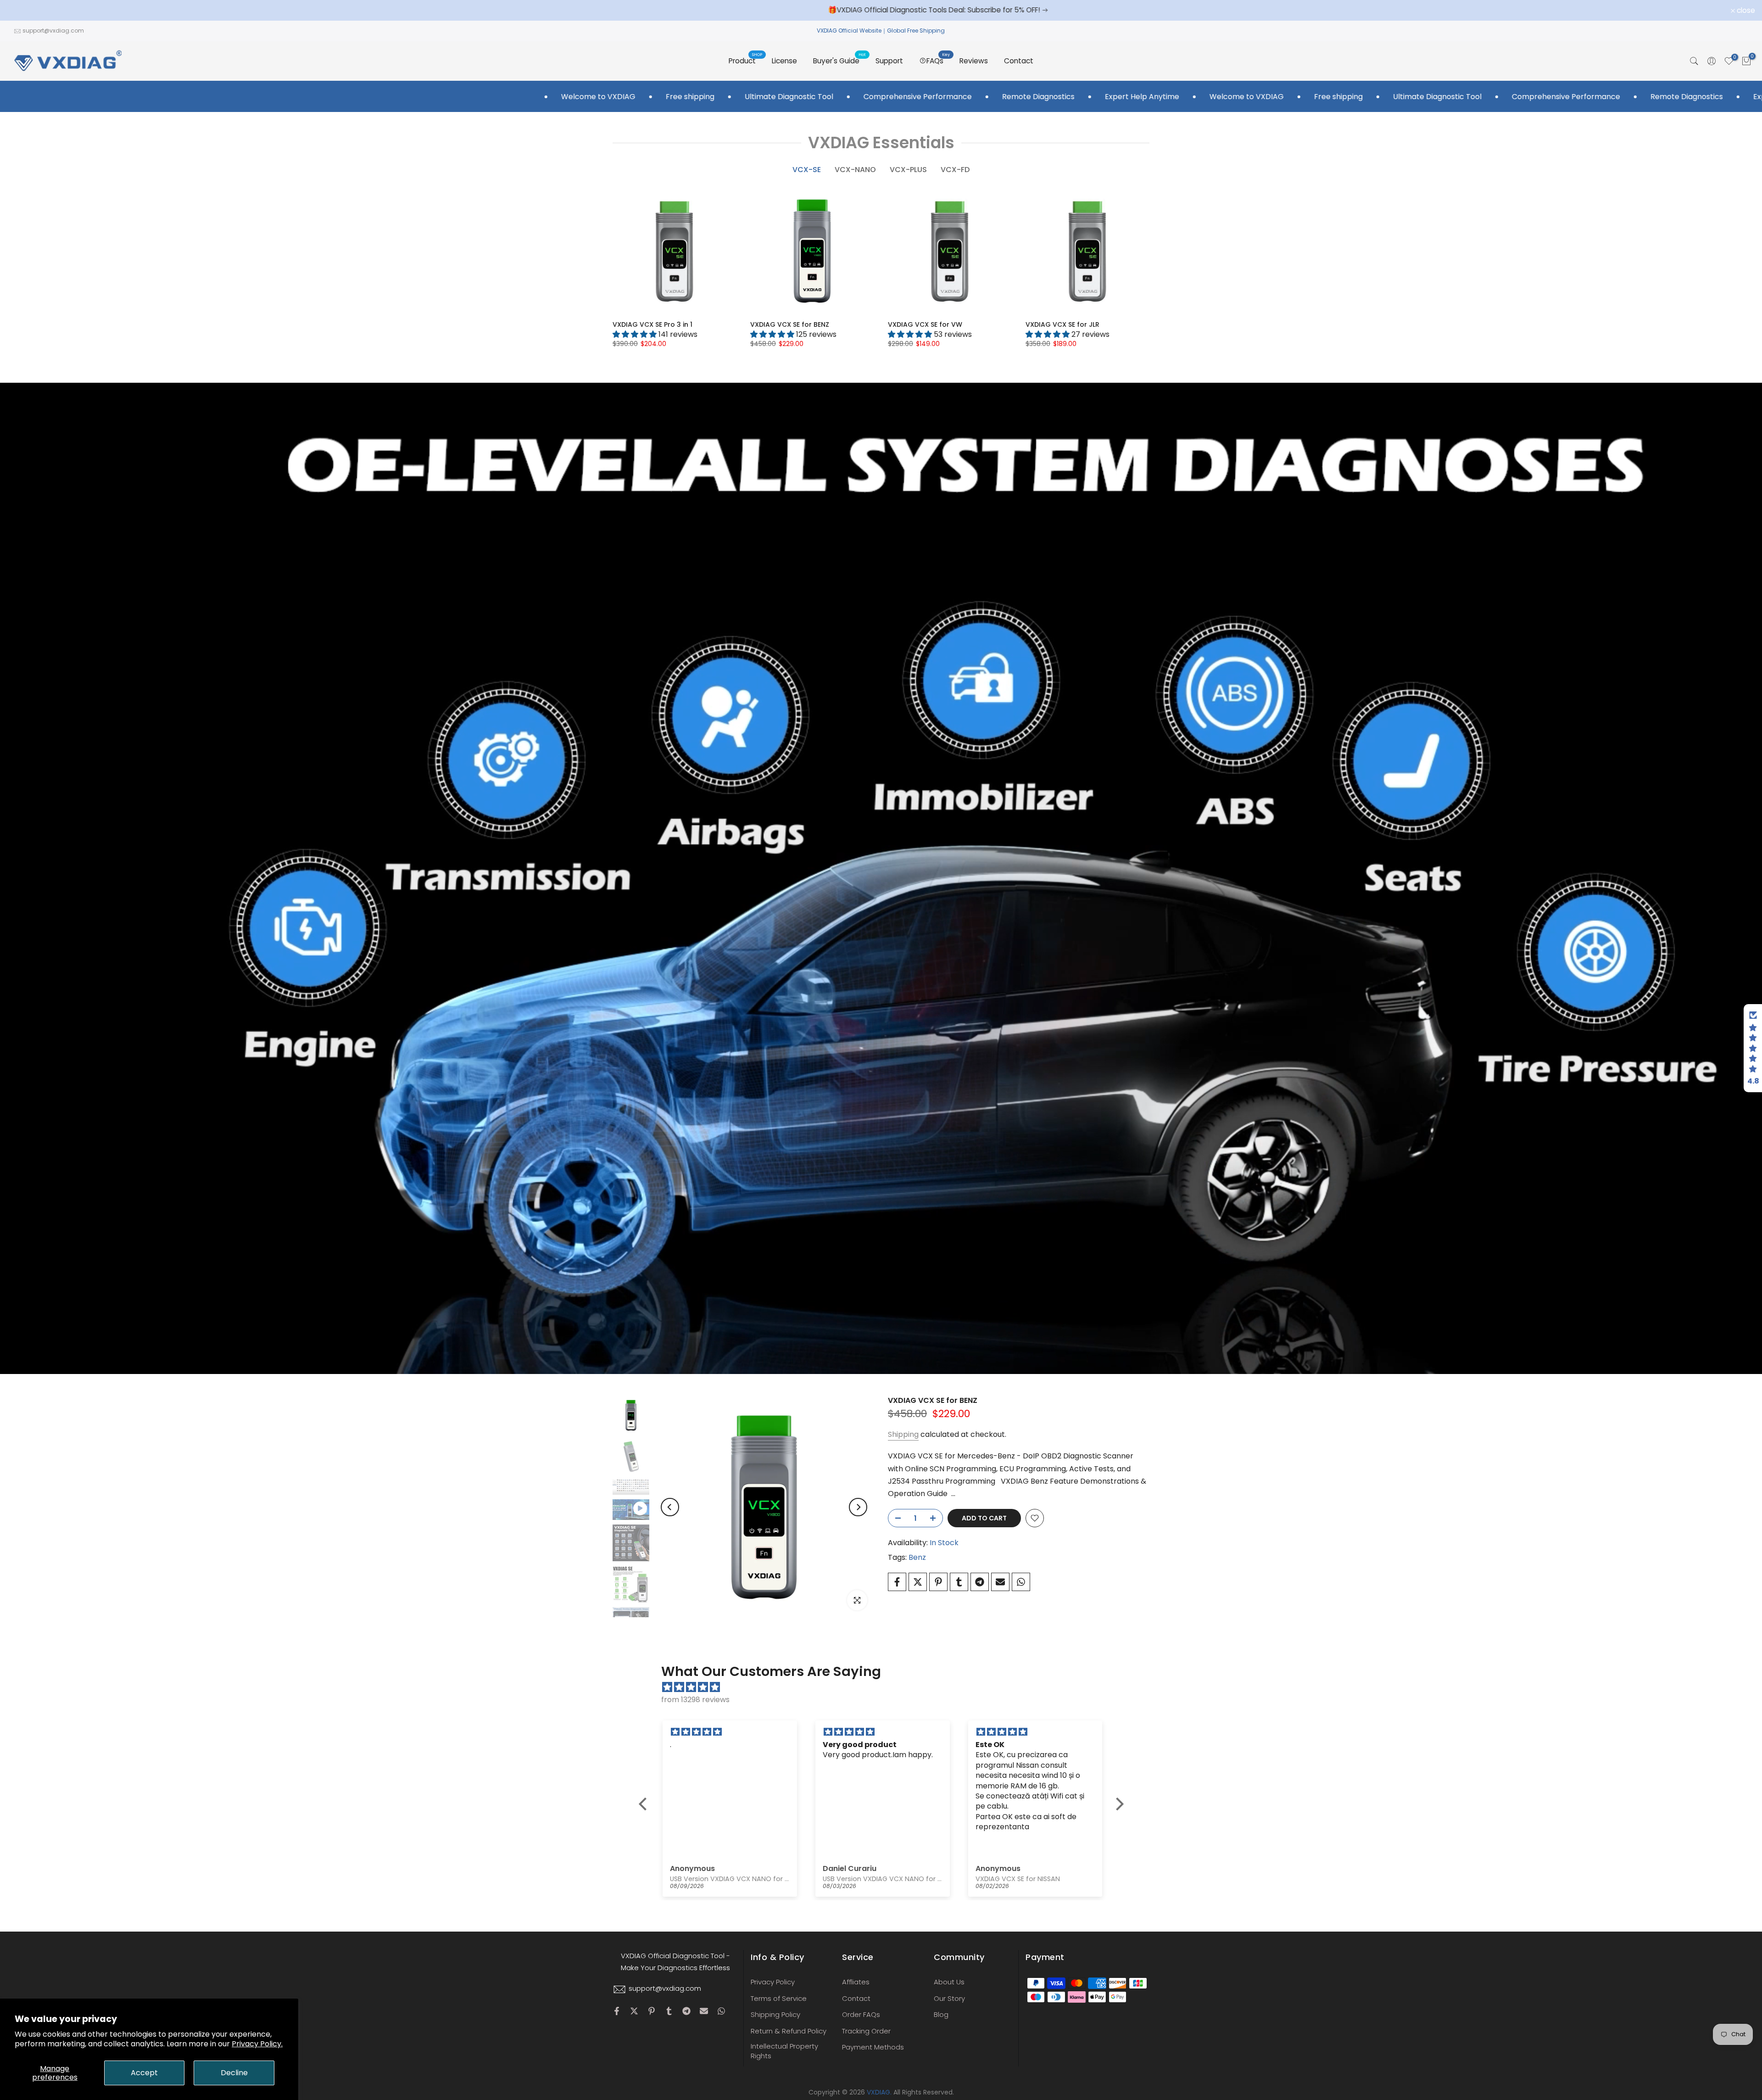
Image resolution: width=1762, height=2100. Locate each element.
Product (746, 60)
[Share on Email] (1000, 1582)
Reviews (974, 61)
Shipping (903, 1434)
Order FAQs (861, 2014)
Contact (1019, 61)
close (21, 11)
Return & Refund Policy (789, 2031)
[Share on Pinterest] (938, 1582)
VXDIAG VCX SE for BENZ (790, 324)
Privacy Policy (773, 1982)
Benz (917, 1557)
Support (889, 61)
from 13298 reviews (695, 1700)
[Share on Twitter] (918, 1582)
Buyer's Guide (840, 60)
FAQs (938, 60)
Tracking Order (866, 2031)
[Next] (858, 1507)
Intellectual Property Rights (784, 2051)
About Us (949, 1982)
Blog (941, 2014)
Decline (234, 2073)
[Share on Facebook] (897, 1582)
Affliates (856, 1982)
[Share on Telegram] (980, 1582)
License (784, 61)
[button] (645, 1804)
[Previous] (670, 1507)
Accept (144, 2073)
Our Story (949, 1998)
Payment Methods (873, 2047)
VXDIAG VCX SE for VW (925, 324)
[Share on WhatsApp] (1021, 1582)
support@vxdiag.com (53, 31)
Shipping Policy (775, 2014)
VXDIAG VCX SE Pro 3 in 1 (652, 324)
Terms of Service (779, 1998)
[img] (886, 1687)
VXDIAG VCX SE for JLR (1062, 324)
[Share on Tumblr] (959, 1582)
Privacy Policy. (257, 2044)
